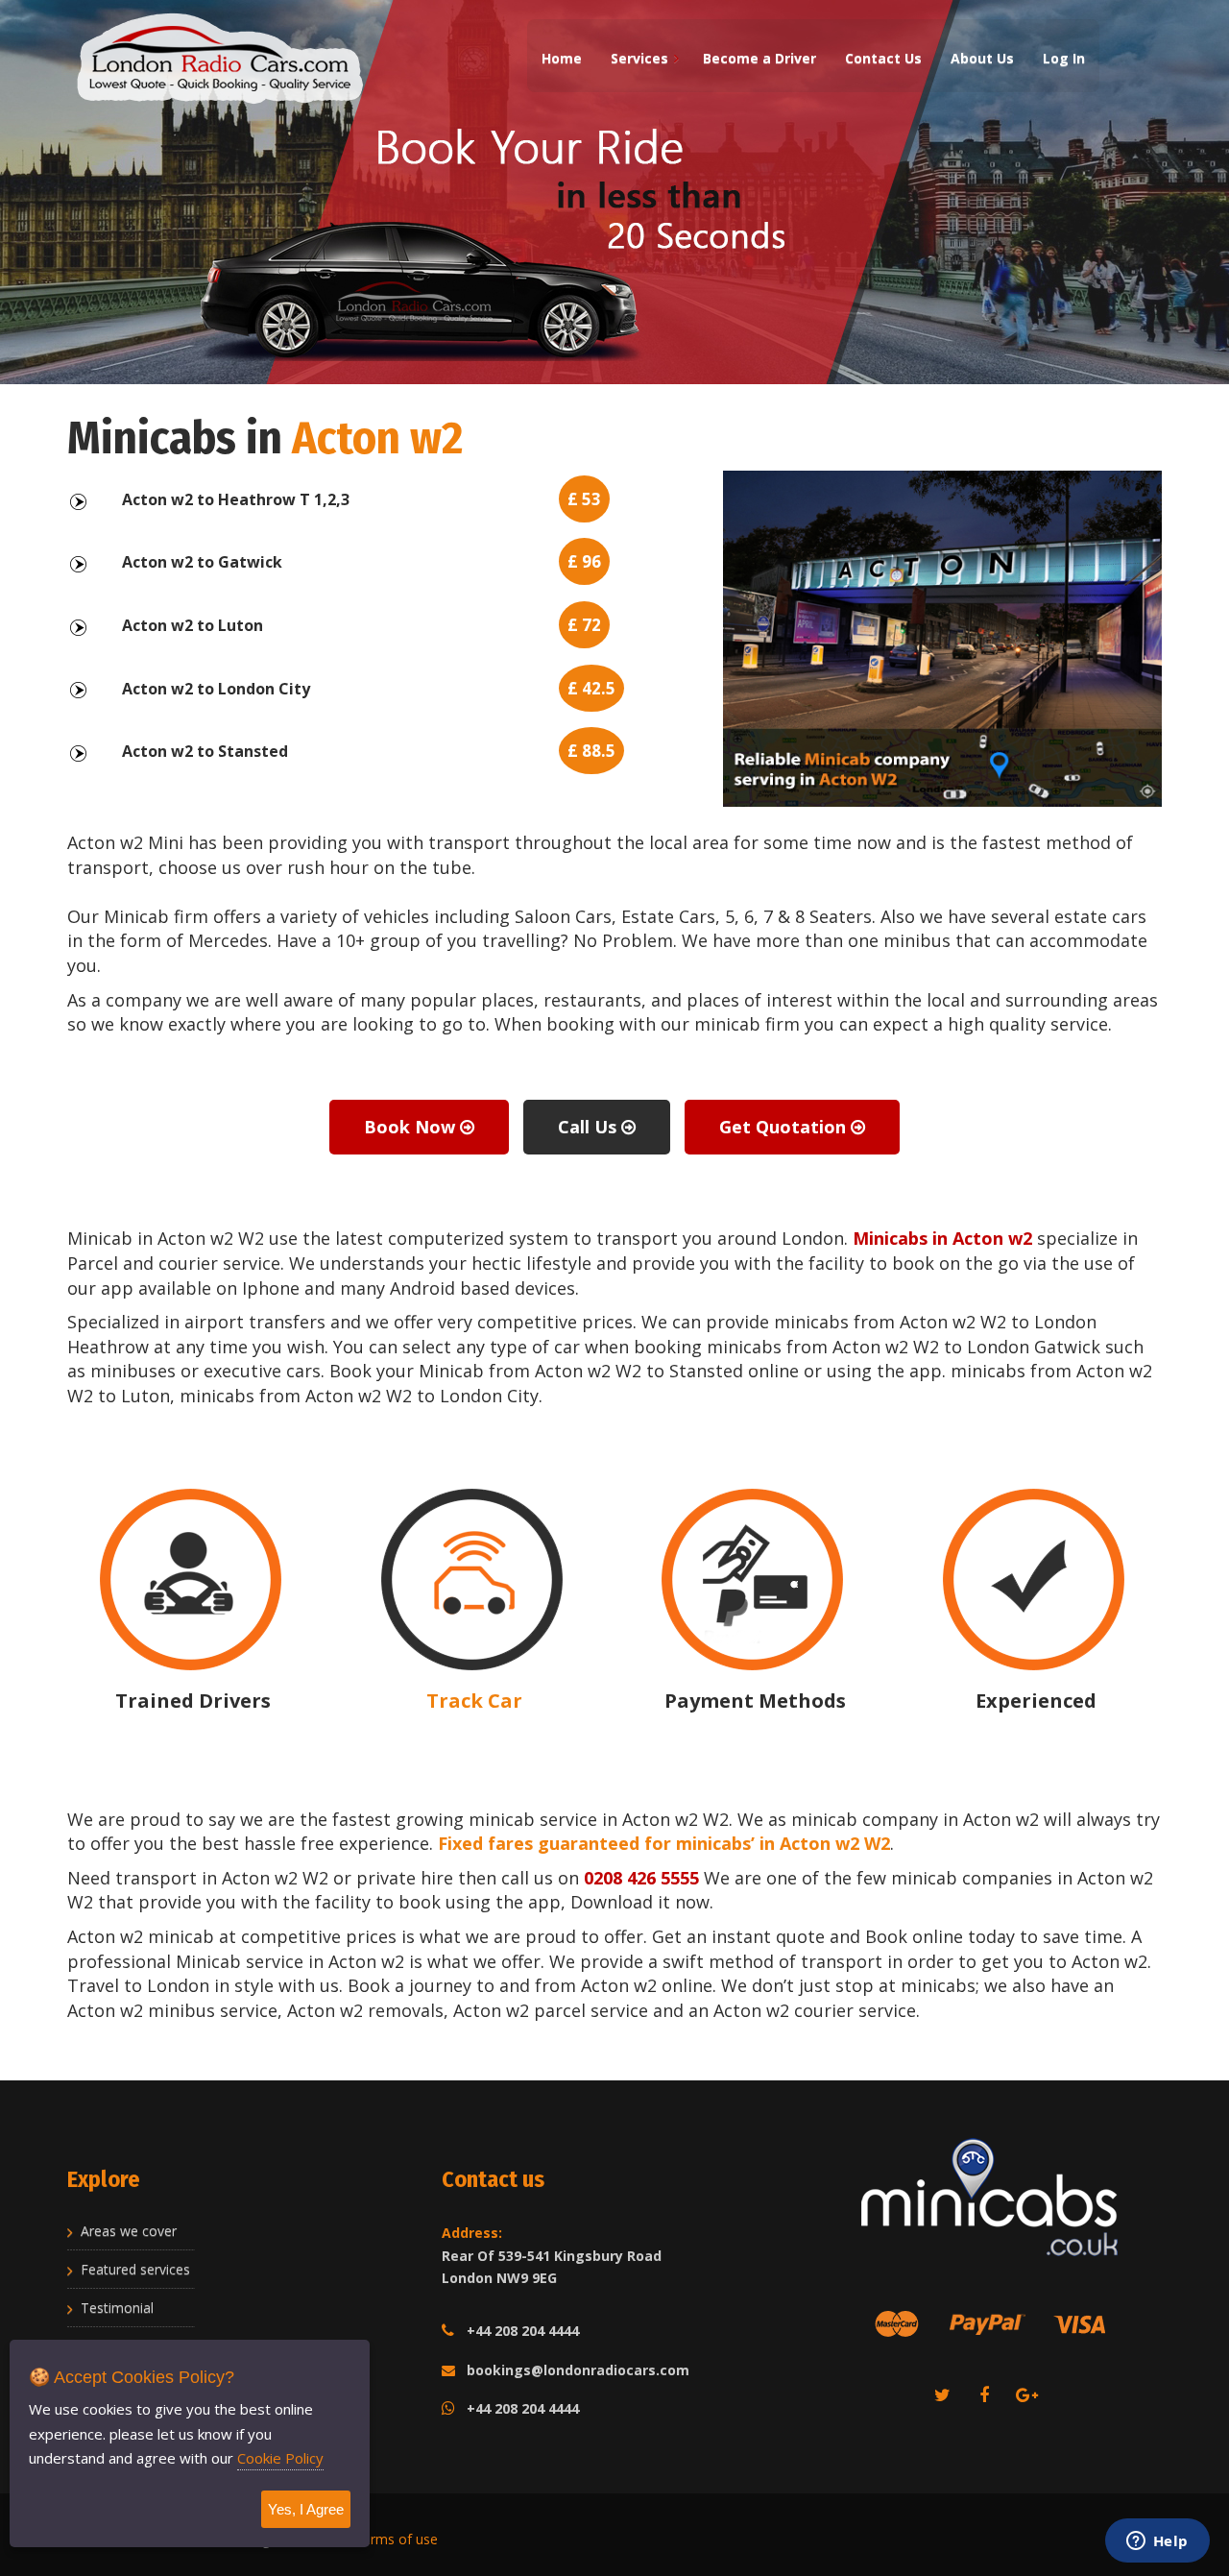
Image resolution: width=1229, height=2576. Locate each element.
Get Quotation (785, 1127)
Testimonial (117, 2308)
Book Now (412, 1127)
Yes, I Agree (306, 2509)
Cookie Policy (280, 2458)
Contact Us (883, 58)
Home (562, 58)
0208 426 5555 (641, 1878)
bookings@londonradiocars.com (578, 2370)
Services (639, 58)
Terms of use (396, 2539)
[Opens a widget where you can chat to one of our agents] (1157, 2542)
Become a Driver (759, 58)
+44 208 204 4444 (523, 2331)
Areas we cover (129, 2231)
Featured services (135, 2269)
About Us (982, 58)
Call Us (590, 1127)
